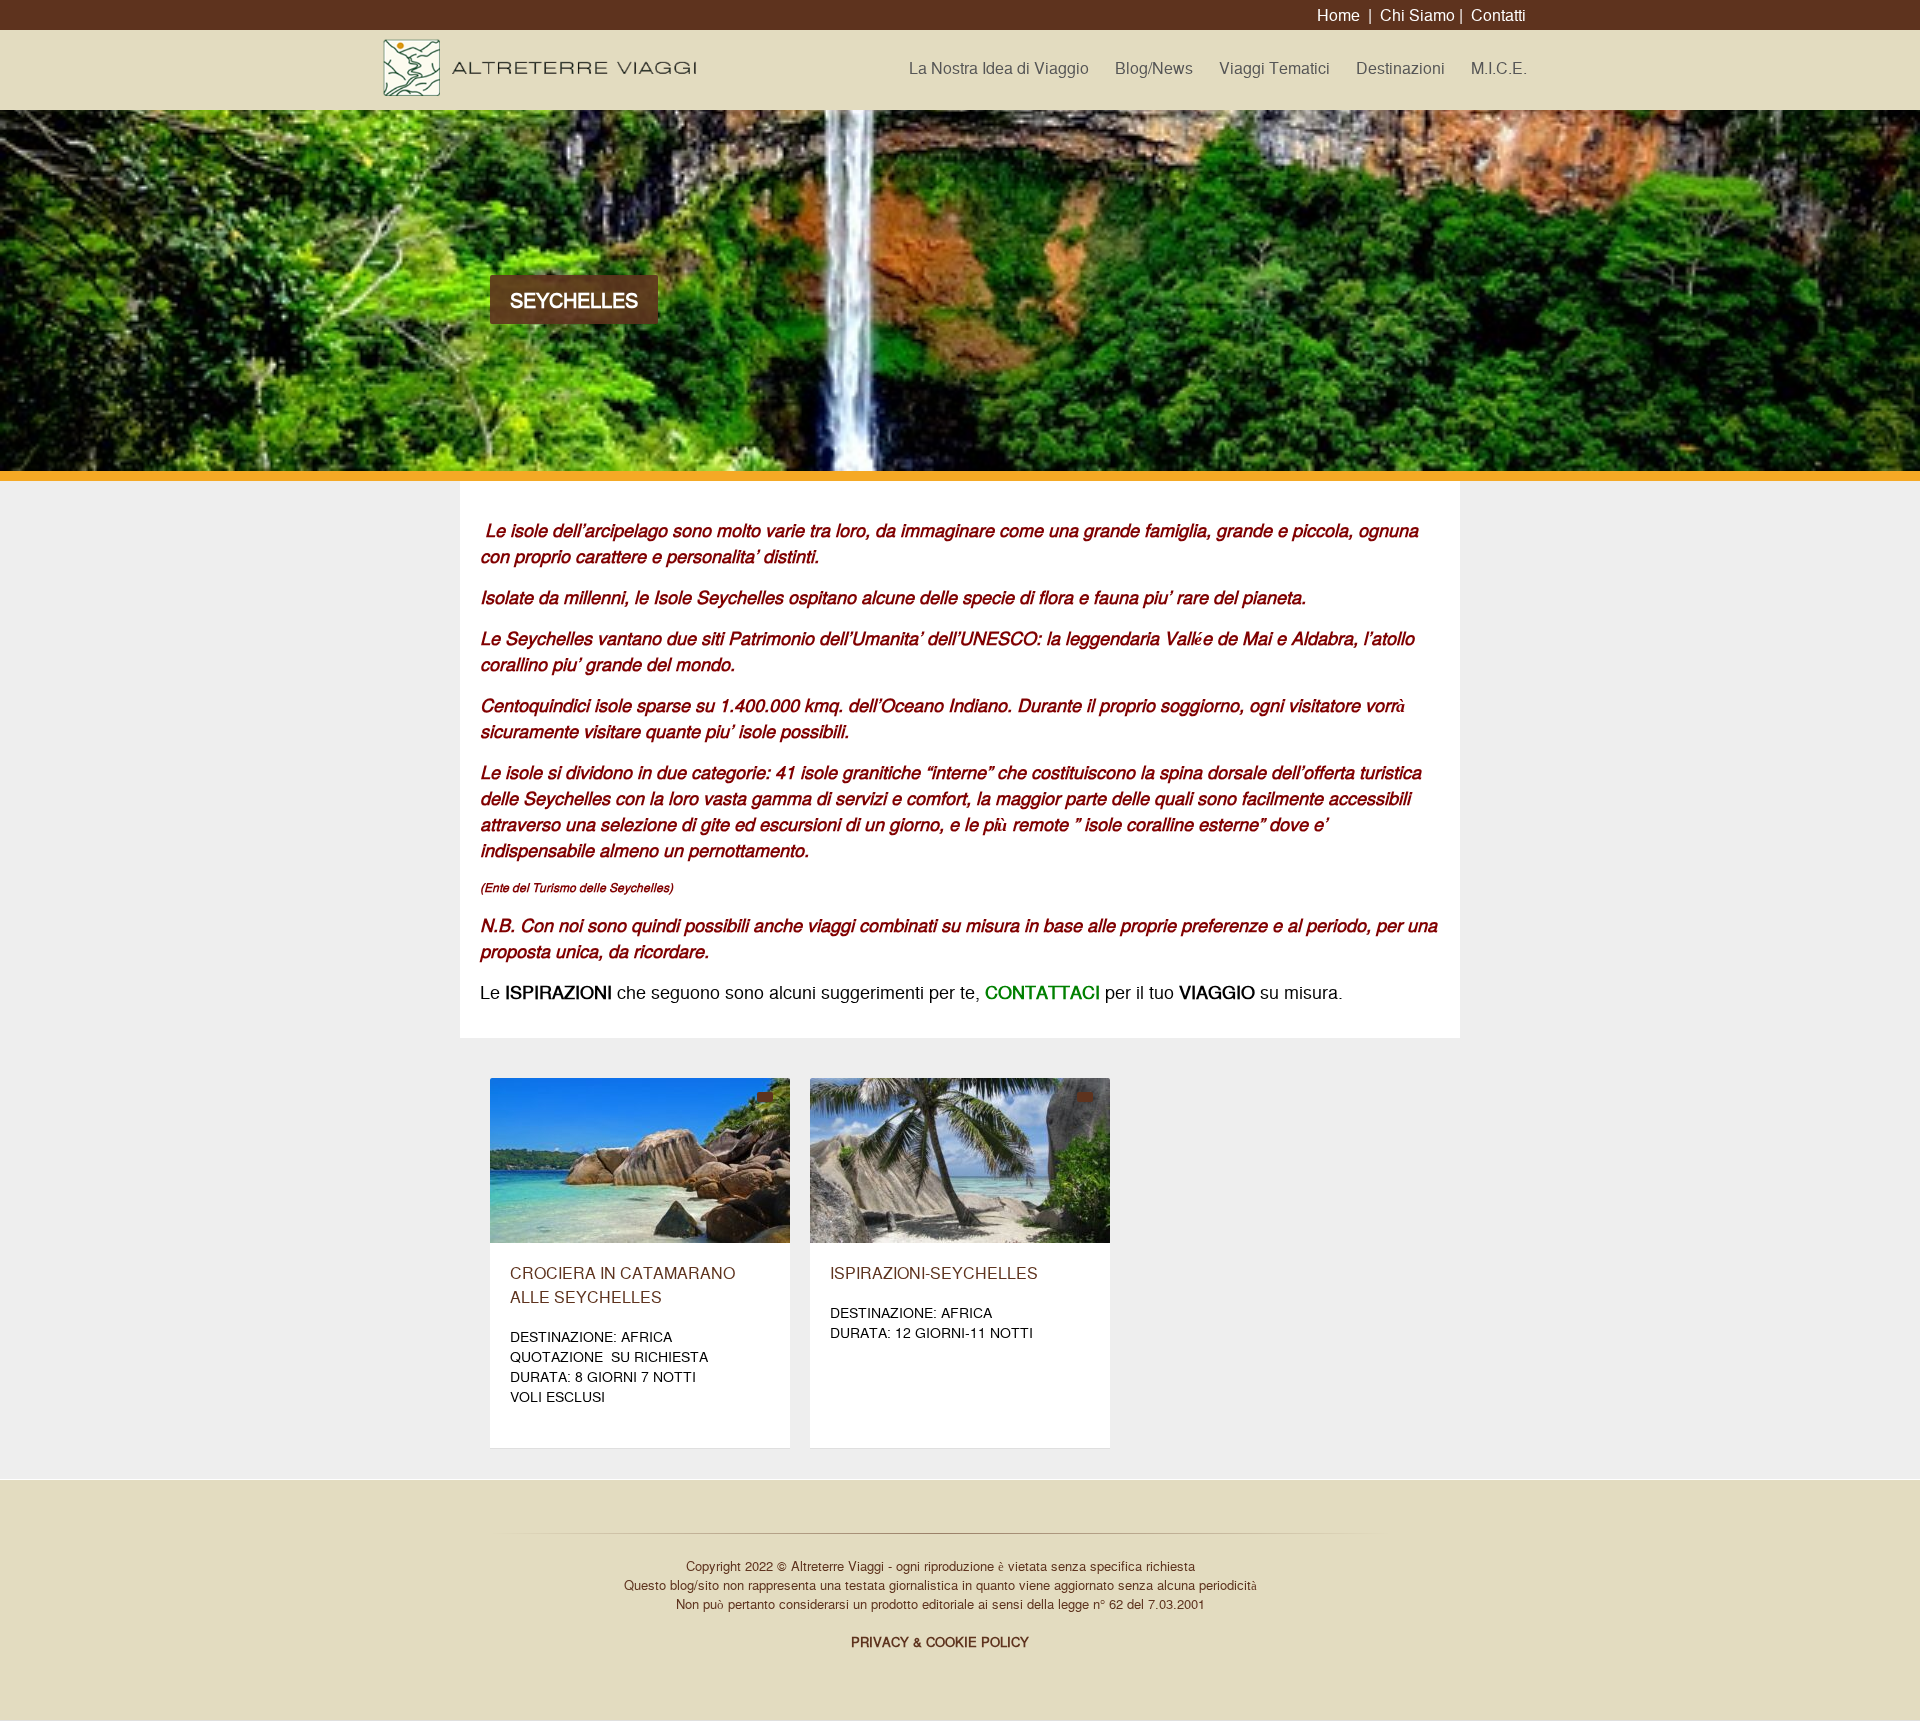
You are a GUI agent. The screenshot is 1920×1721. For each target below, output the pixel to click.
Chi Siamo (1417, 14)
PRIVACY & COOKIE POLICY (940, 1641)
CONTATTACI (1042, 991)
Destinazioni (1400, 67)
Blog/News (1154, 67)
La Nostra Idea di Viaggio (999, 67)
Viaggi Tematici (1274, 67)
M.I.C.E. (1499, 67)
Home (1338, 14)
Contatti (1498, 14)
